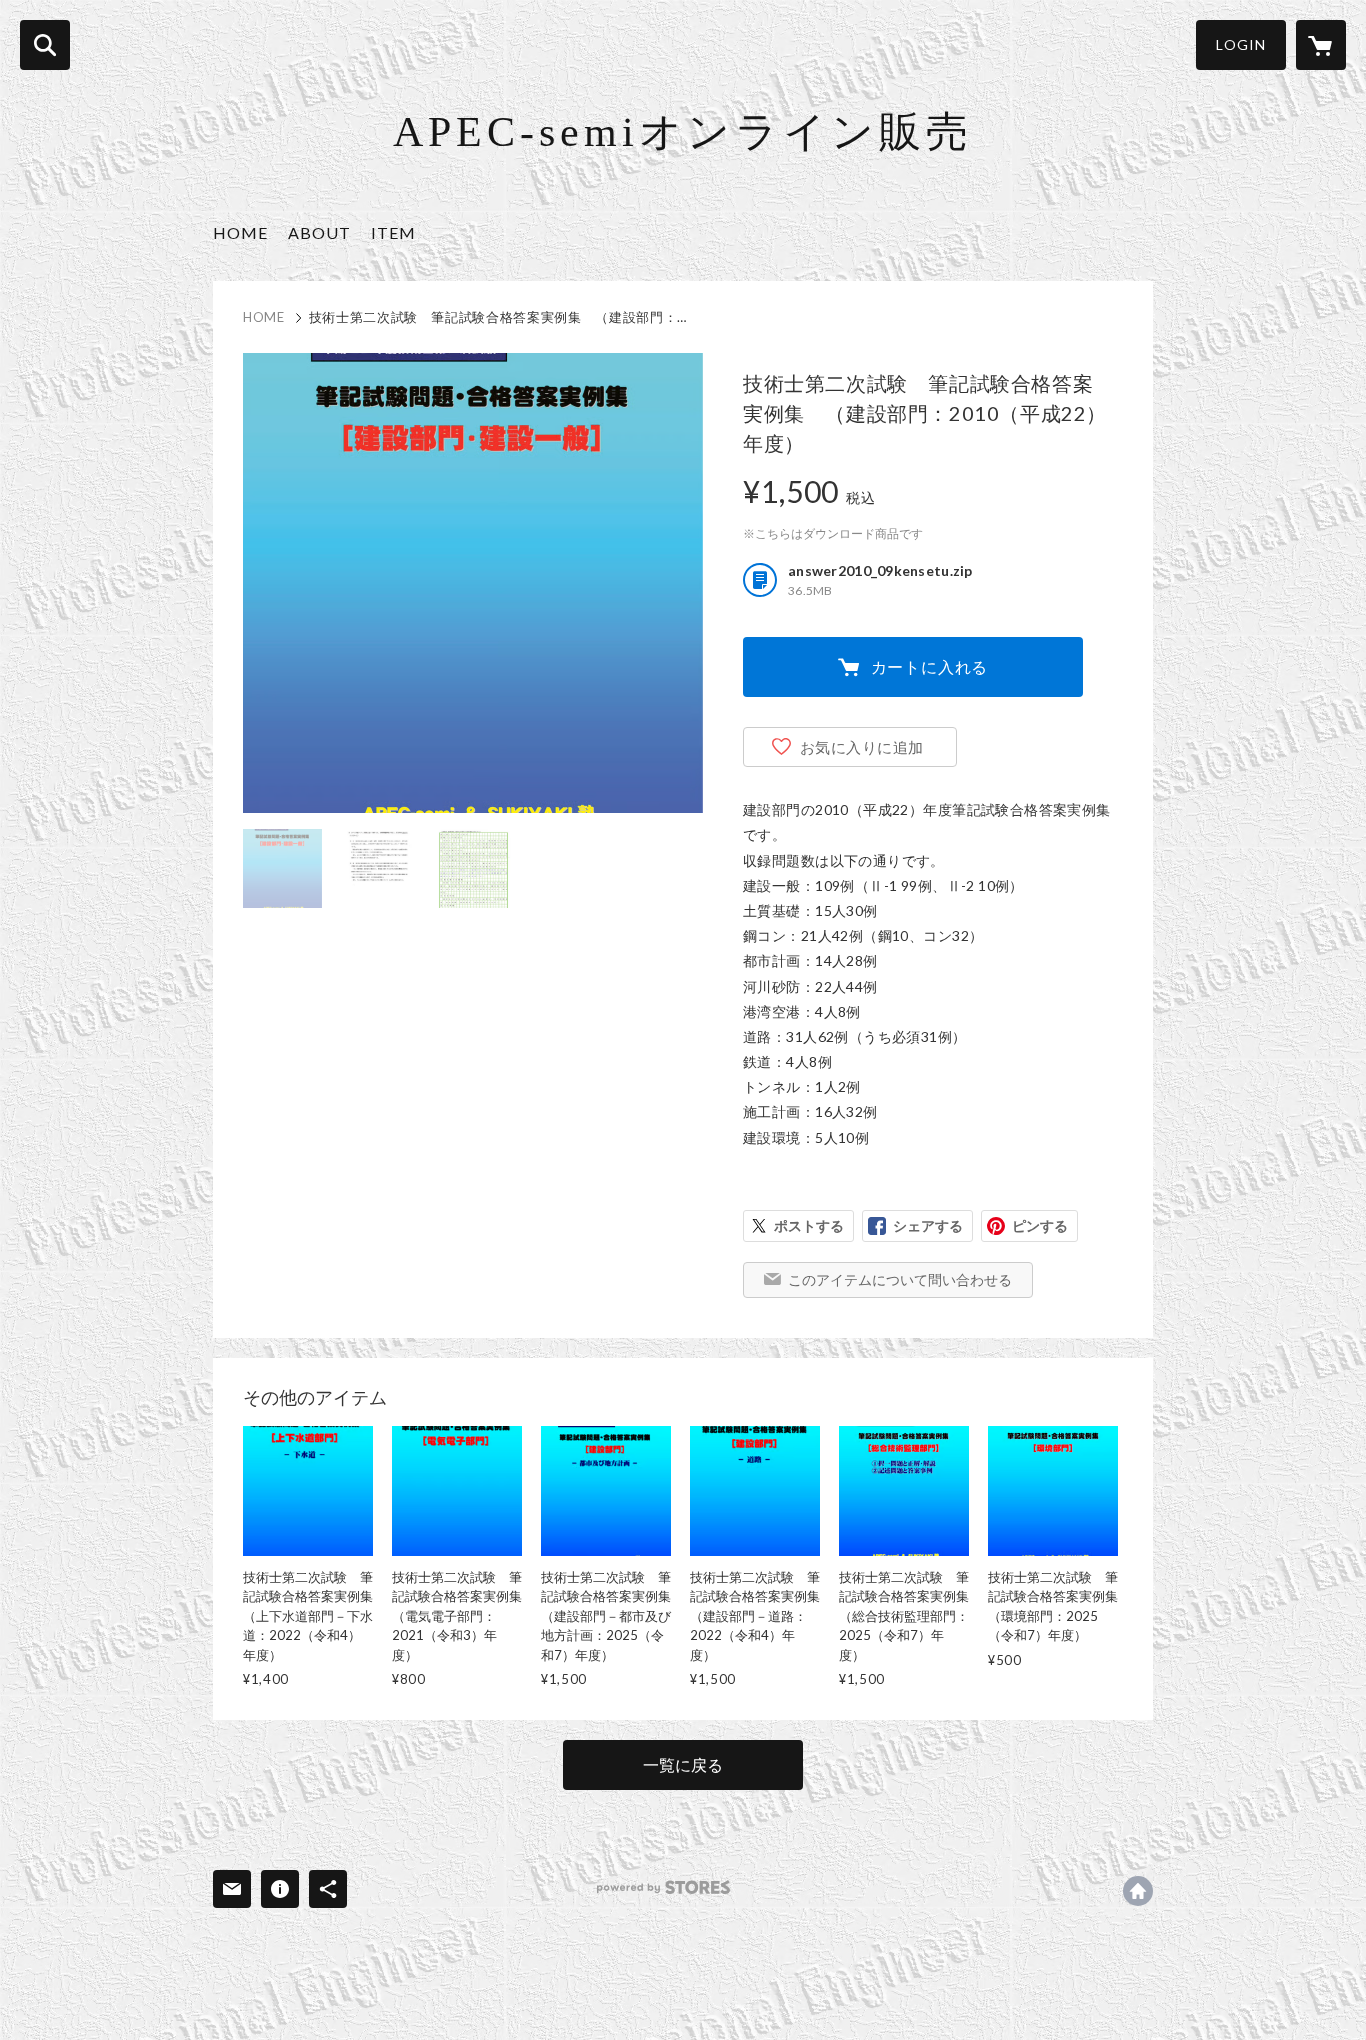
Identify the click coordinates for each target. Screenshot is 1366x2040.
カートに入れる (930, 666)
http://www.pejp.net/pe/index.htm (1138, 1891)
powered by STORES (663, 1887)
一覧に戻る (683, 1764)
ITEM (393, 232)
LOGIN (1241, 44)
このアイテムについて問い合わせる (900, 1279)
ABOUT (319, 232)
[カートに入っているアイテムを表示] (1321, 45)
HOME (240, 232)
